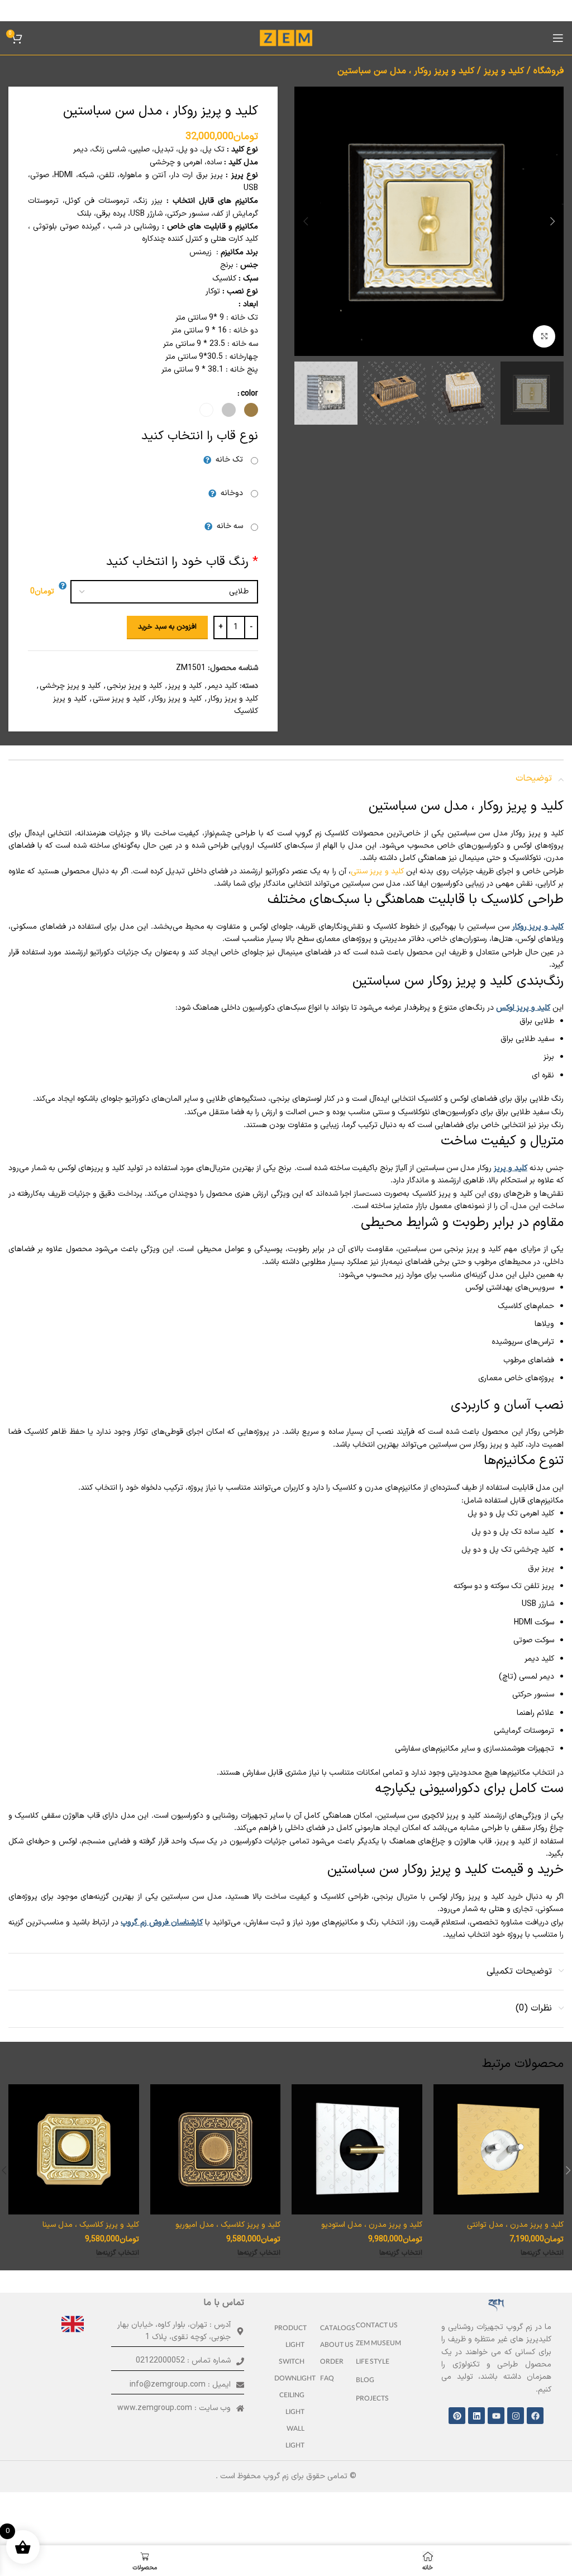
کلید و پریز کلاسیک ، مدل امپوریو (228, 2225)
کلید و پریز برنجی (134, 686)
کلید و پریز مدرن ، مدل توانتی (515, 2225)
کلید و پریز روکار (233, 699)
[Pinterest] (457, 2416)
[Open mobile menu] (558, 38)
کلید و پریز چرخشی (70, 686)
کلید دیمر (223, 686)
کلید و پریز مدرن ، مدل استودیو (372, 2225)
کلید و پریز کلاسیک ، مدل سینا (91, 2225)
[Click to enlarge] (544, 336)
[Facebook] (535, 2416)
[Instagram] (516, 2416)
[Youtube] (496, 2416)
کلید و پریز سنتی (119, 699)
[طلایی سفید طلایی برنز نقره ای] (159, 592)
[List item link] (383, 2327)
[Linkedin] (476, 2416)
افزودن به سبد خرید (167, 627)
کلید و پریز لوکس (523, 1008)
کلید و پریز (504, 71)
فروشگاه (549, 71)
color (249, 394)
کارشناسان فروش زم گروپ (161, 1923)
